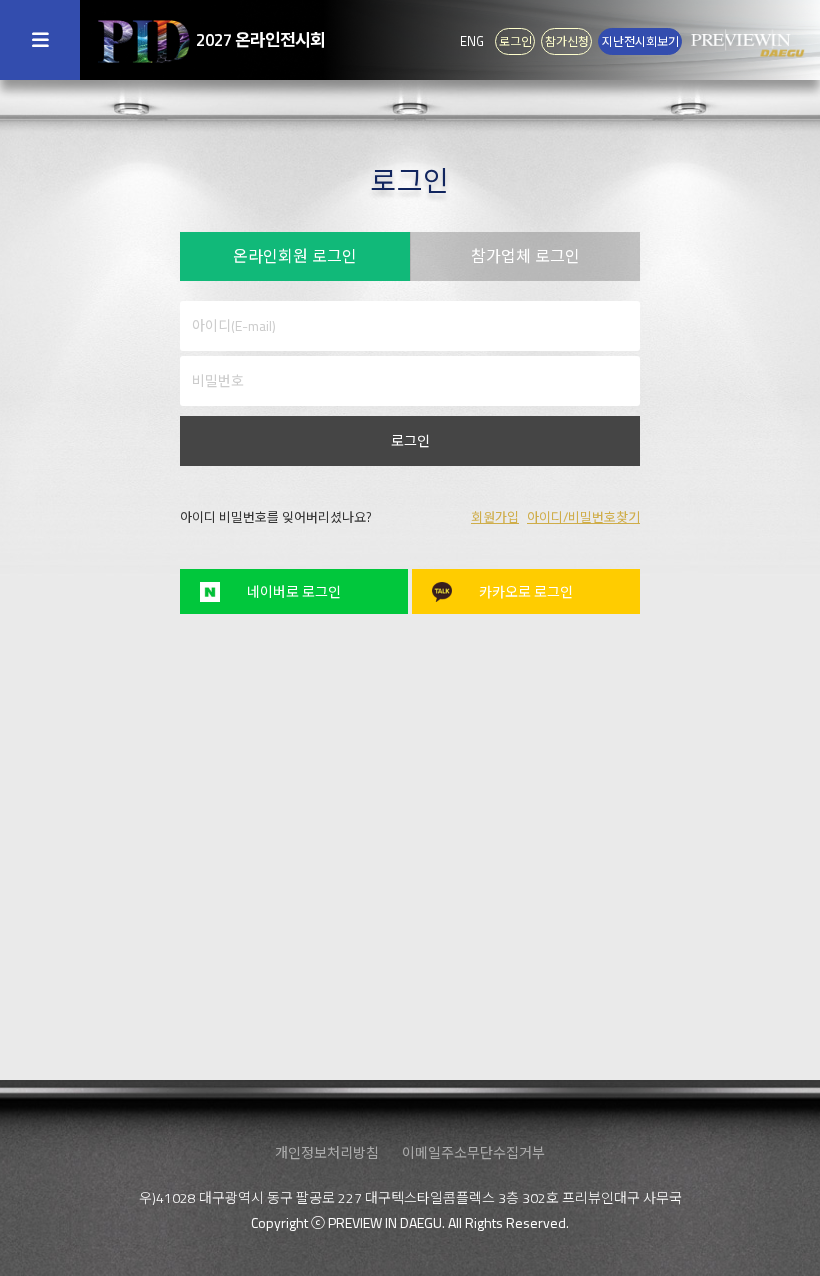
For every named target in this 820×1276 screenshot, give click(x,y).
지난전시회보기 (640, 41)
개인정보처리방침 (327, 1152)
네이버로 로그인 (294, 591)
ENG (472, 41)
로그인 (410, 440)
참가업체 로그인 (525, 256)
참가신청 (567, 41)
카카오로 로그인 (526, 591)
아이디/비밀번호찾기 (583, 517)
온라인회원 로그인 (295, 256)
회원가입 (495, 517)
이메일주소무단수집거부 (473, 1152)
